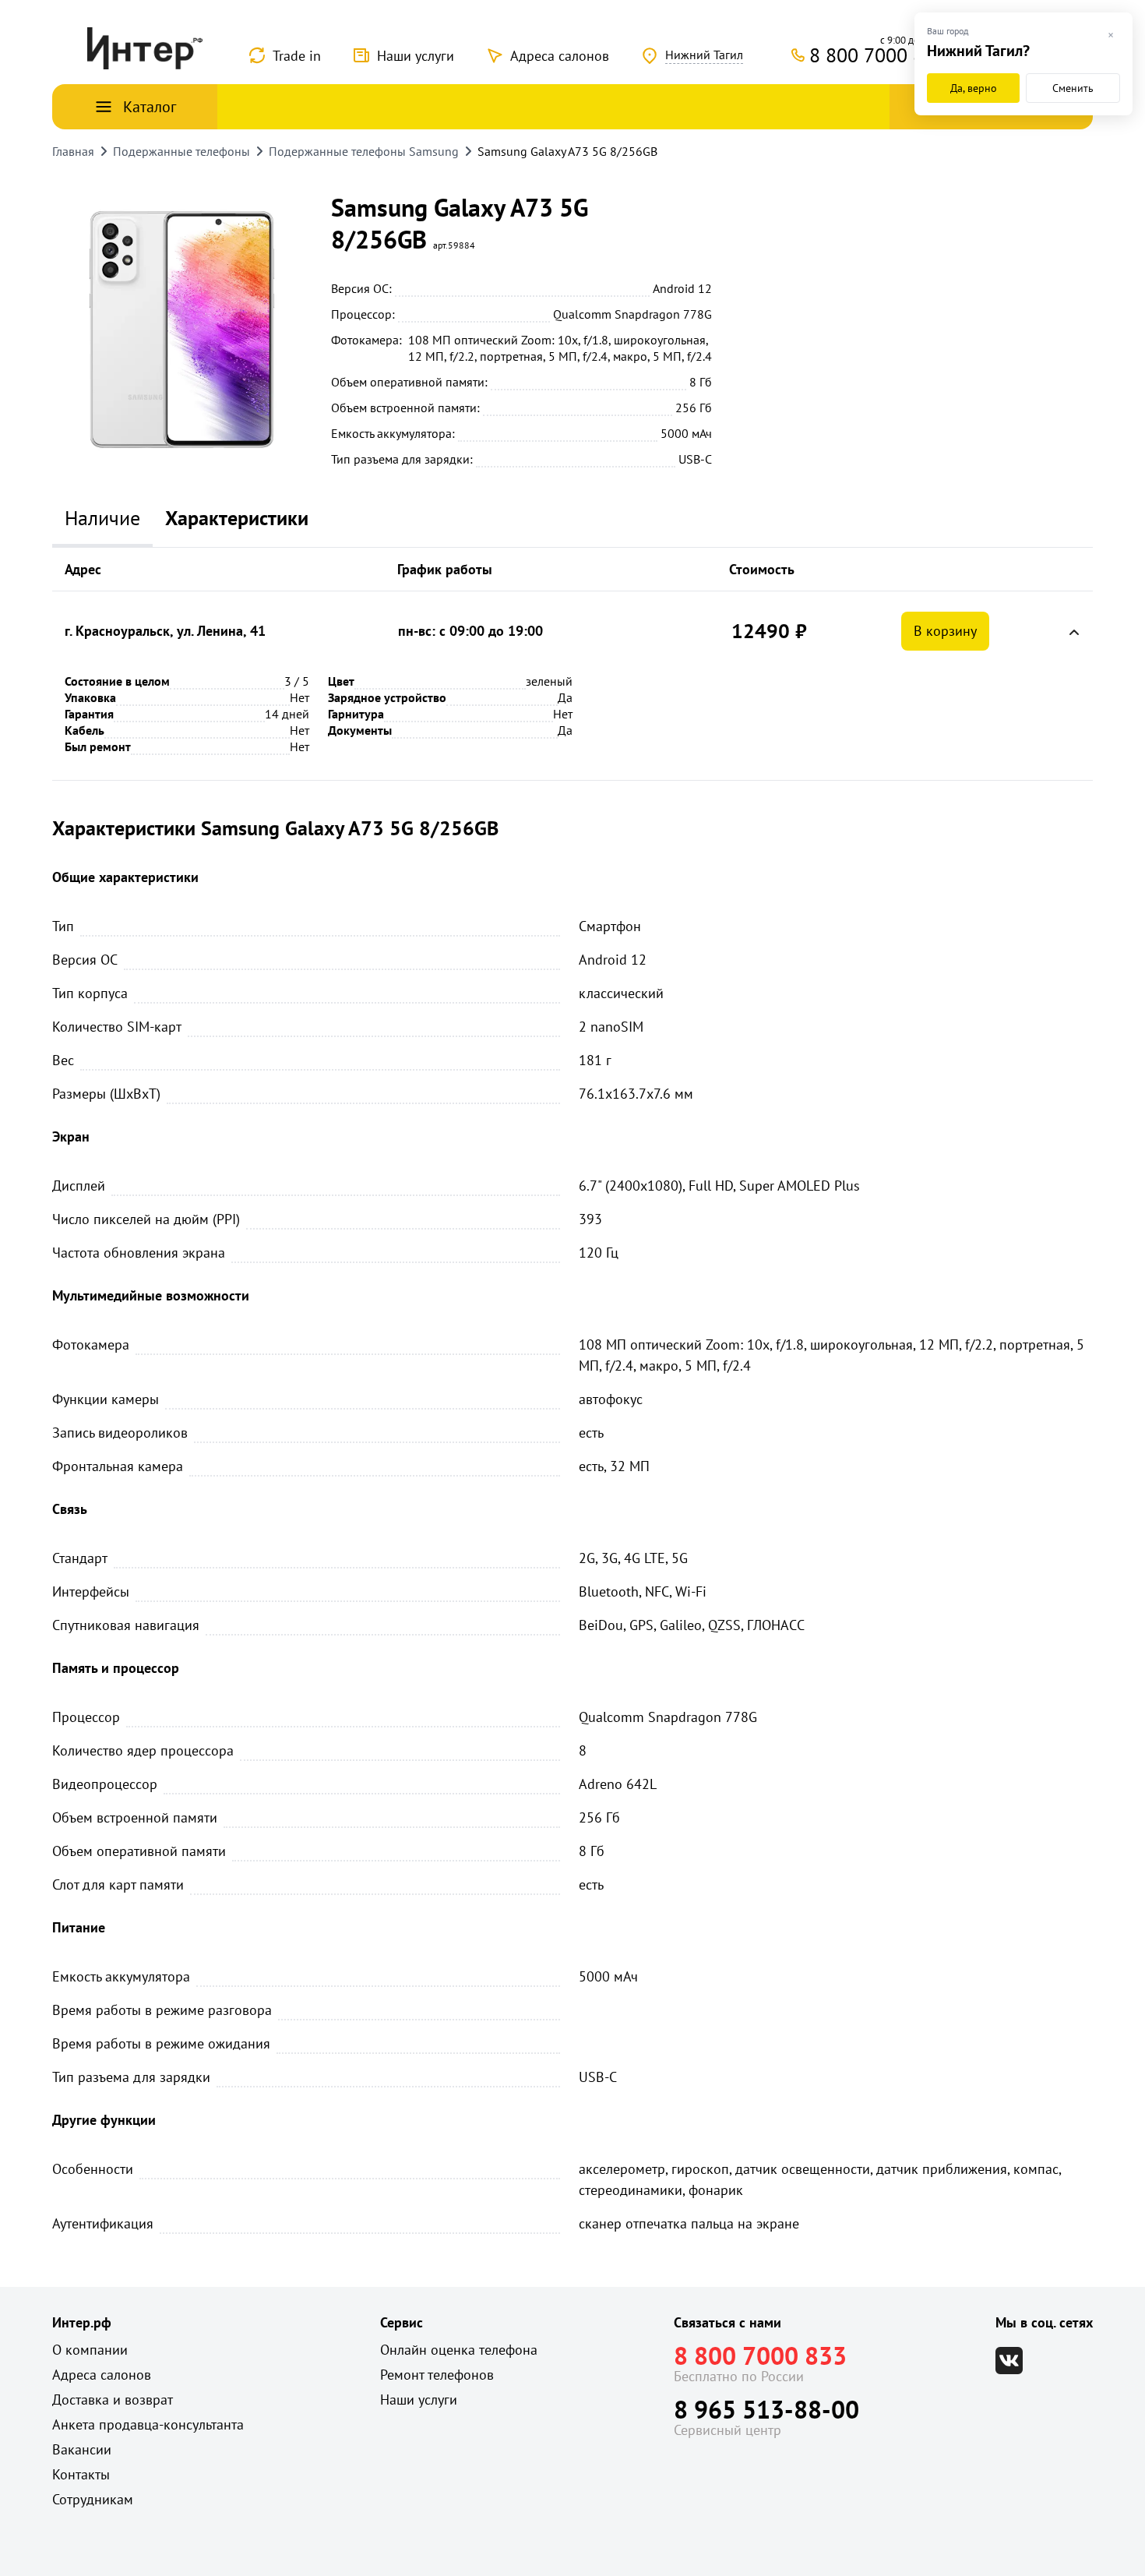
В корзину (945, 631)
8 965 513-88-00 (766, 2409)
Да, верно (974, 88)
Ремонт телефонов (437, 2375)
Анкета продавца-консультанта (148, 2424)
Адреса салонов (560, 56)
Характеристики (237, 518)
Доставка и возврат (113, 2400)
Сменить (1073, 88)
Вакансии (82, 2449)
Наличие (102, 518)
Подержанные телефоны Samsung (364, 151)
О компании (90, 2350)
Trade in (297, 56)
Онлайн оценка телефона (459, 2350)
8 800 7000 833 (760, 2355)
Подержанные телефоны (181, 151)
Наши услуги (416, 56)
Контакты (81, 2474)
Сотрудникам (93, 2499)
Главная (73, 151)
